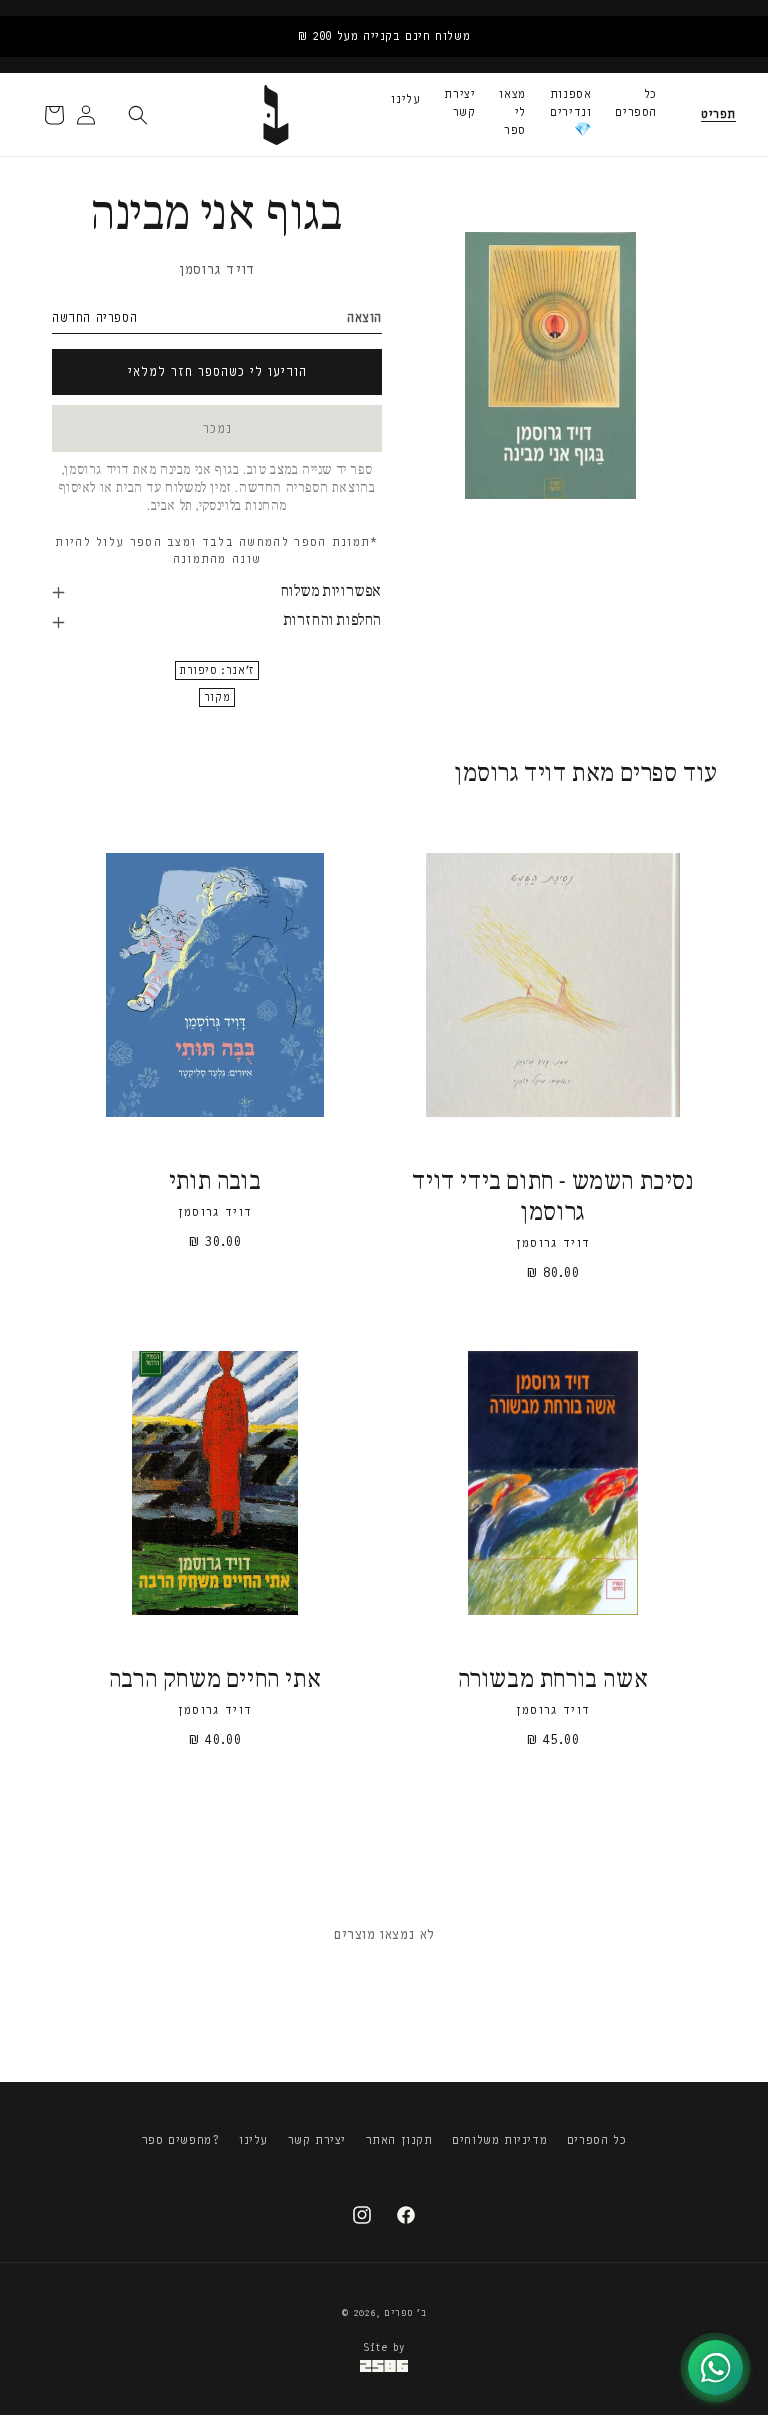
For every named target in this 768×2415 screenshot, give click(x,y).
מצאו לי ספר (512, 112)
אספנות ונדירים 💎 (571, 112)
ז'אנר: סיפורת (217, 670)
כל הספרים (636, 103)
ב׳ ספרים (405, 2313)
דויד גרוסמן (217, 269)
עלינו (405, 99)
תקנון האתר (399, 2140)
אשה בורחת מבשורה (553, 1680)
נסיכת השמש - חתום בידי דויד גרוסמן (552, 1198)
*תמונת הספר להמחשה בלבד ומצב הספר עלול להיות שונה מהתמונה (216, 550)
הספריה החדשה (94, 317)
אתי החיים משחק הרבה (215, 1680)
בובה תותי (215, 1182)
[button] (718, 115)
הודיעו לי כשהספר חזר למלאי (217, 371)
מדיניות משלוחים (499, 2140)
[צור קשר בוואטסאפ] (715, 2367)
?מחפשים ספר (181, 2140)
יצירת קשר (459, 103)
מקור (217, 697)
